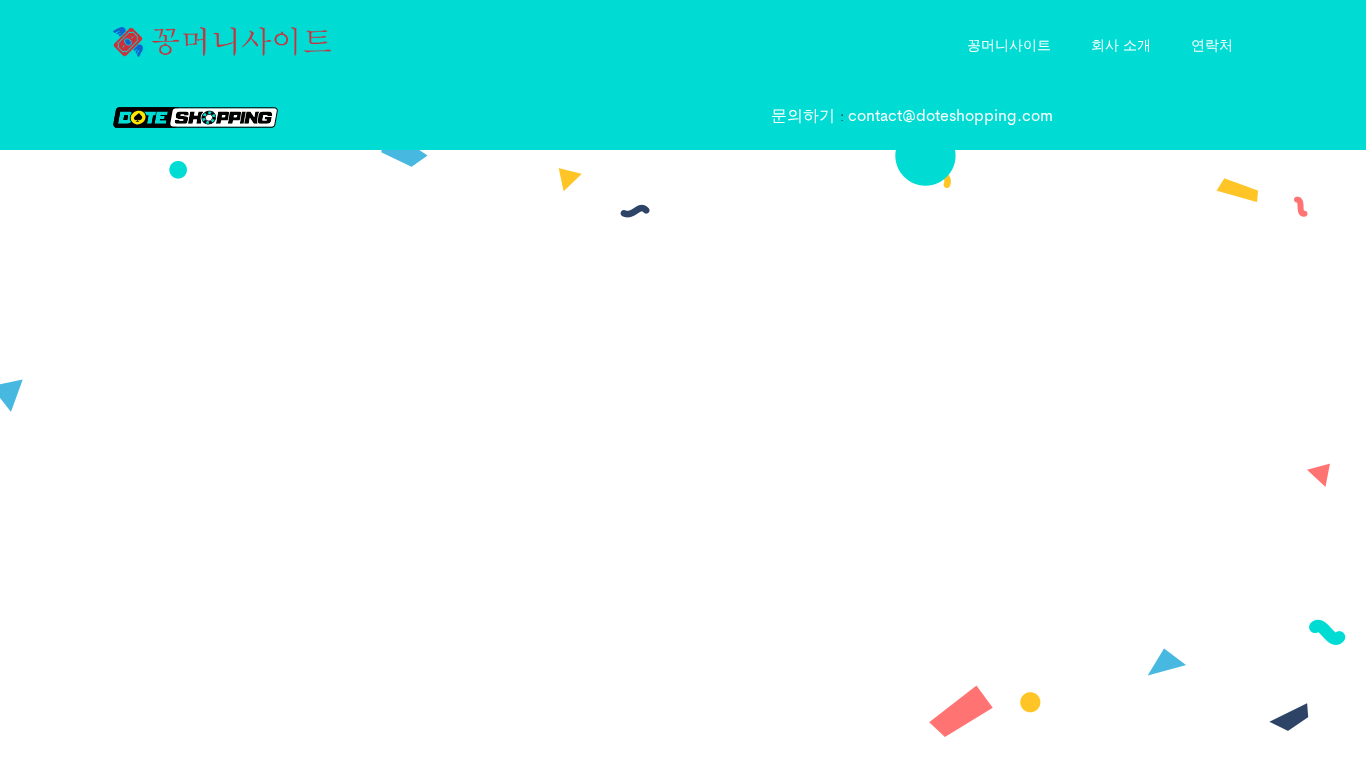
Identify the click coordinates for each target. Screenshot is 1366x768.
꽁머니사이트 (1009, 44)
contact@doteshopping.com (950, 117)
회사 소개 (1121, 44)
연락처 (1212, 44)
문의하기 (805, 117)
